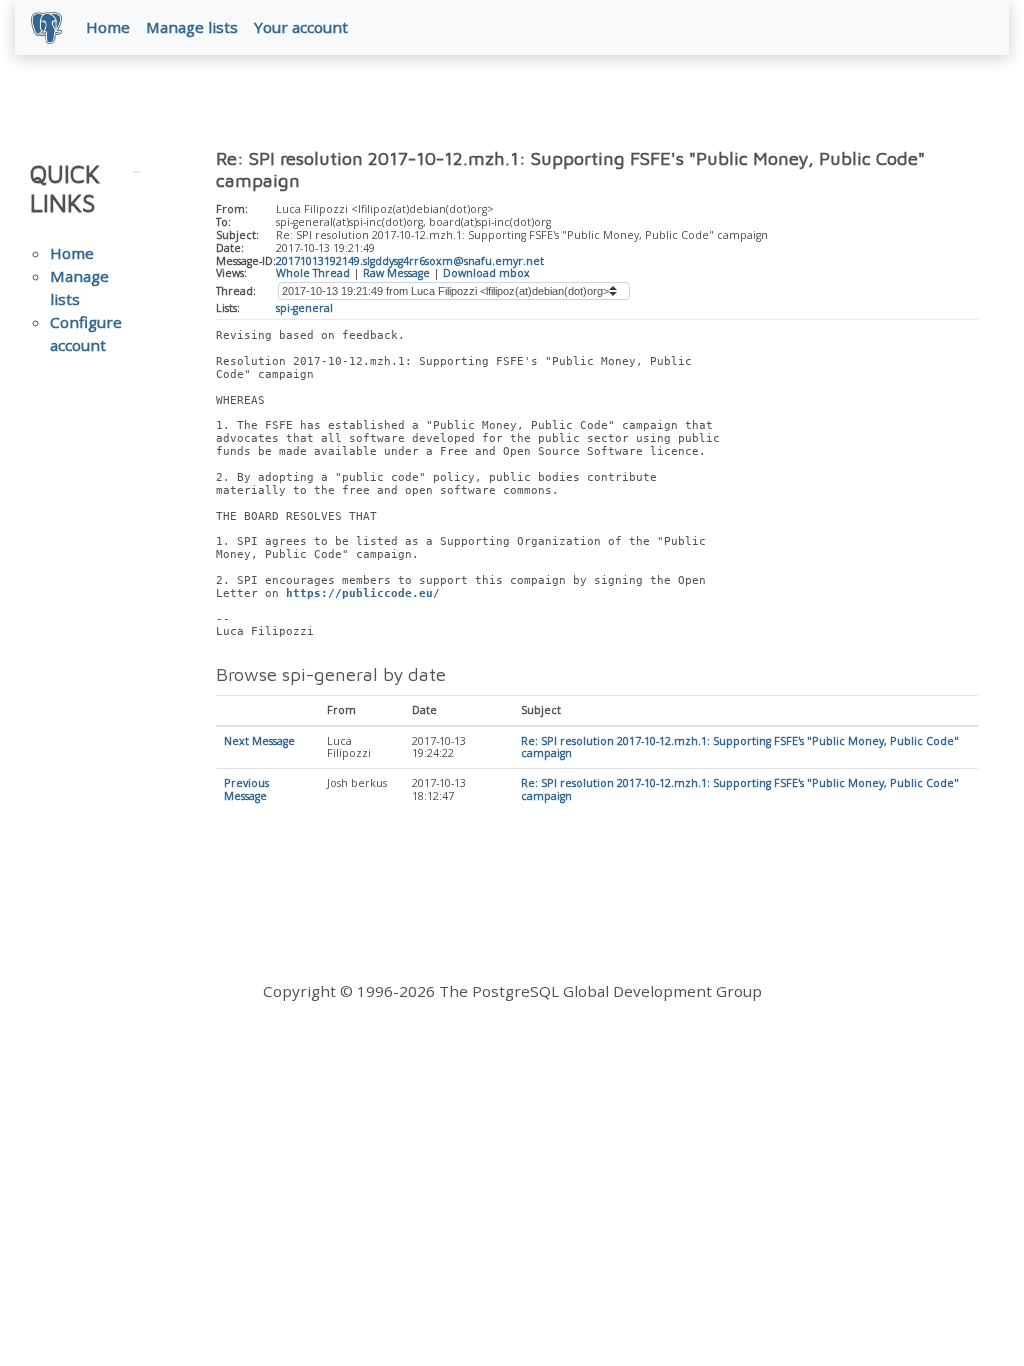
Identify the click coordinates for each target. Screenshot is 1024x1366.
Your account (301, 27)
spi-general (304, 308)
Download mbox (486, 273)
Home (108, 27)
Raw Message (396, 273)
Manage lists (192, 27)
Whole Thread (313, 273)
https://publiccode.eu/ (363, 593)
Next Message (259, 741)
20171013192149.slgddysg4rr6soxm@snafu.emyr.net (410, 261)
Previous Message (246, 789)
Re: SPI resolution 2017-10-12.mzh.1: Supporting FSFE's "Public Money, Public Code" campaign (740, 747)
